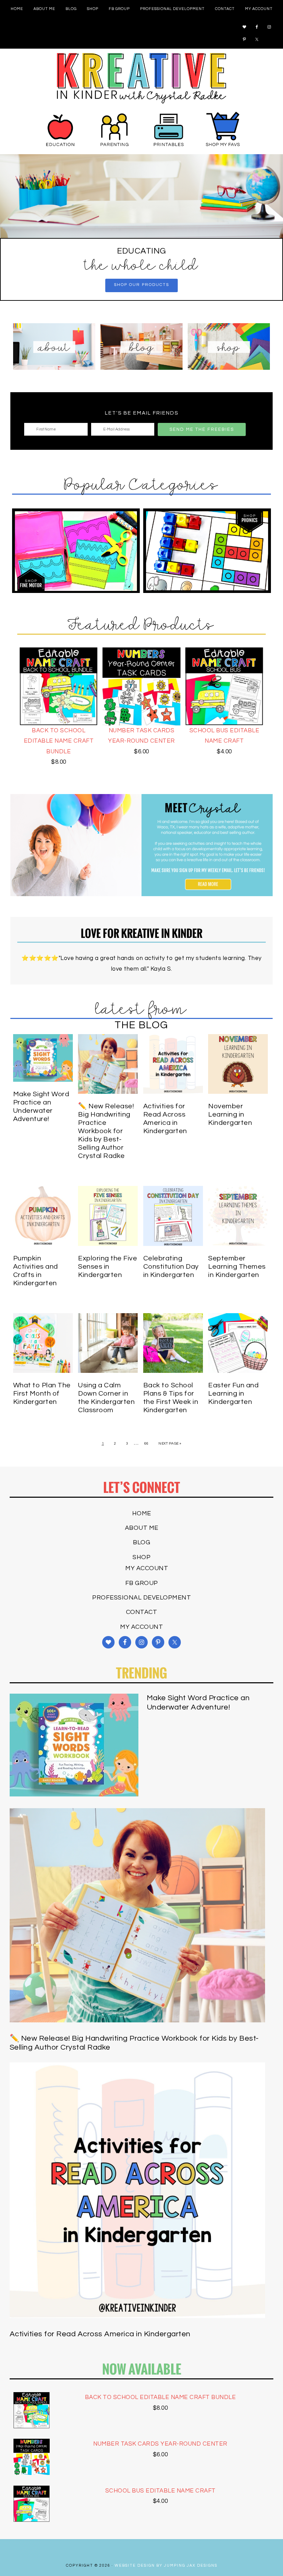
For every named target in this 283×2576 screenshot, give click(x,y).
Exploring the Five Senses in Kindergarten (108, 1267)
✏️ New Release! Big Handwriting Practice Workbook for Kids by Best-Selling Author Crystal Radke (106, 1131)
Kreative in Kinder (141, 78)
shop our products (141, 285)
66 (147, 1444)
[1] (141, 232)
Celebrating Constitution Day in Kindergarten (171, 1267)
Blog (141, 1542)
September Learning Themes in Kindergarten (237, 1267)
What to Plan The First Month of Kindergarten (42, 1394)
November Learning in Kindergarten (230, 1114)
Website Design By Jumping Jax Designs (166, 2565)
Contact (142, 1612)
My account (147, 1568)
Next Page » (170, 1444)
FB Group (142, 1583)
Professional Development (141, 1598)
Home (142, 1513)
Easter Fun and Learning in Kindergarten (233, 1394)
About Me (142, 1528)
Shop (141, 1557)
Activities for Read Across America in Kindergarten (100, 2334)
